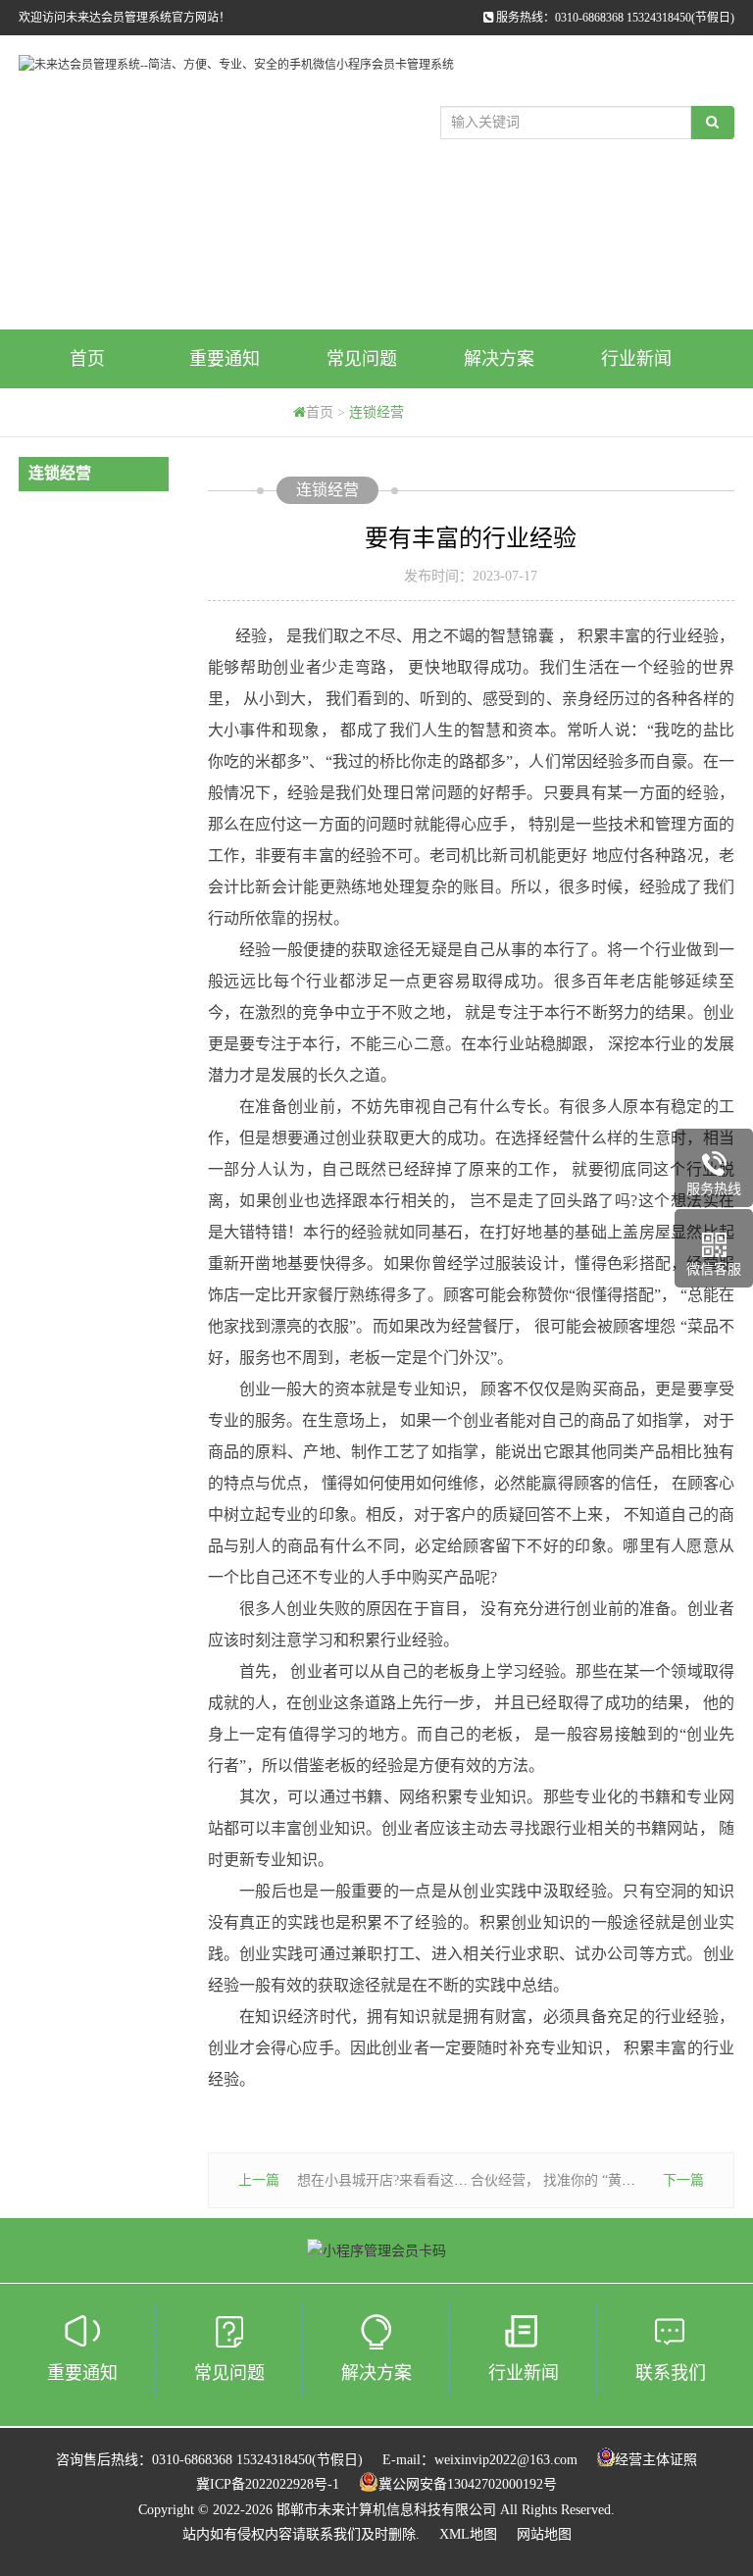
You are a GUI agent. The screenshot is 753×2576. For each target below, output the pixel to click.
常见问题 (362, 359)
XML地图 (468, 2534)
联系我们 (671, 2373)
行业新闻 (636, 359)
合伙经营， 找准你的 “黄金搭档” (570, 2180)
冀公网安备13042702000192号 (468, 2484)
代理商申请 (225, 418)
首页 (87, 359)
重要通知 (225, 359)
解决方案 (499, 359)
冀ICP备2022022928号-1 (268, 2484)
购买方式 (87, 418)
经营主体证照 (656, 2460)
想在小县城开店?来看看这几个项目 (403, 2180)
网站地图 (544, 2534)
